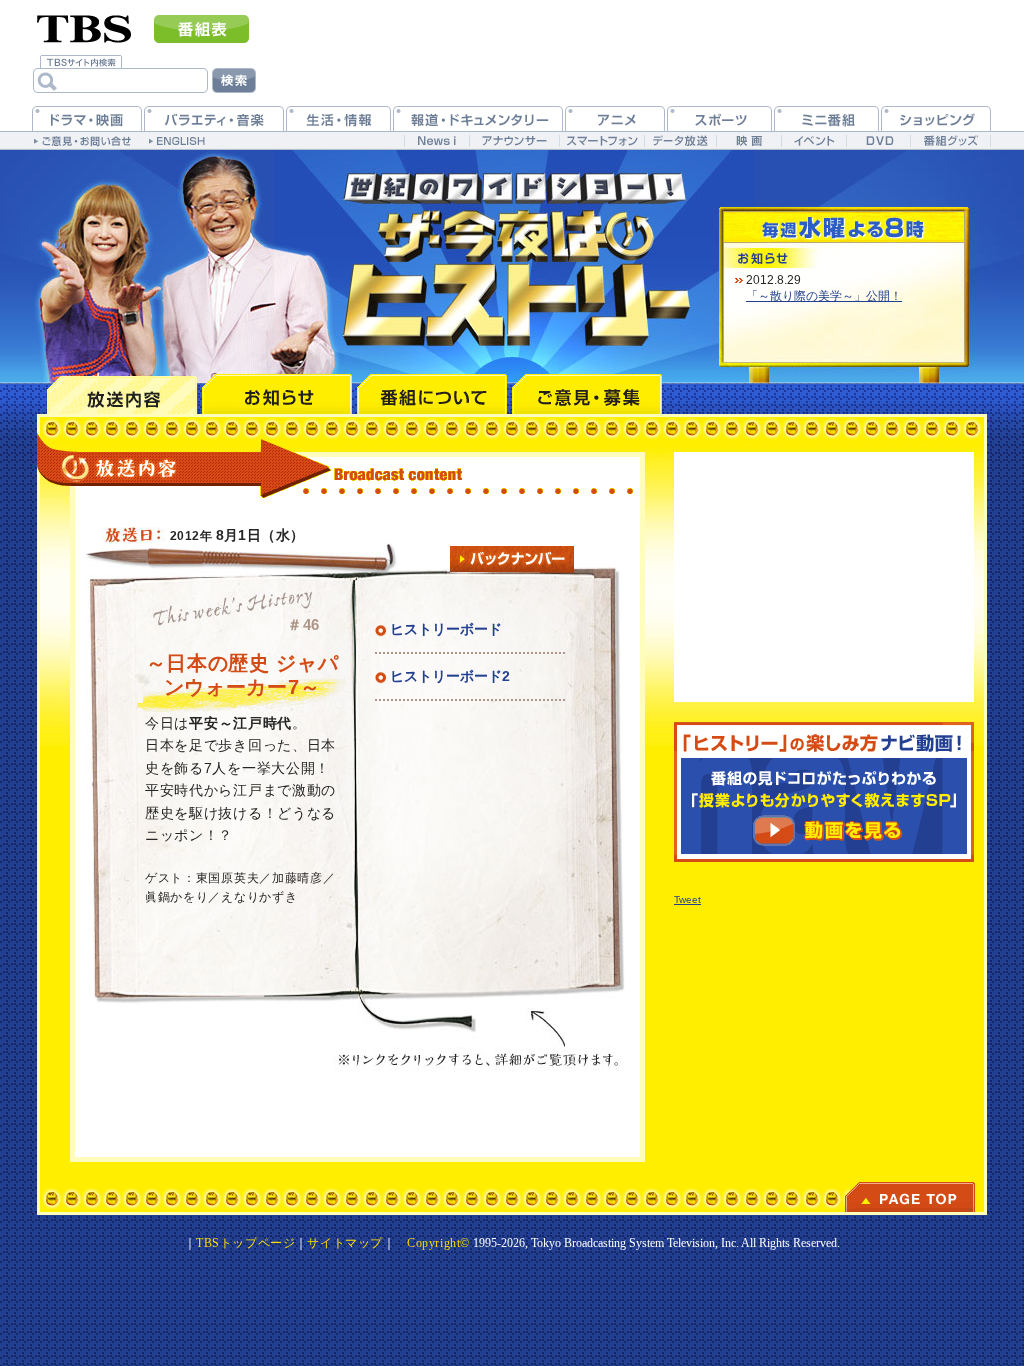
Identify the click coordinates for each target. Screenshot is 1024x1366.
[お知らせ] (277, 394)
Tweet (687, 899)
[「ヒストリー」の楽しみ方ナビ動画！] (824, 792)
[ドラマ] (87, 118)
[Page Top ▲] (910, 1197)
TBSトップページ (245, 1243)
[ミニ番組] (826, 118)
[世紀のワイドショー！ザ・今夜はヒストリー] (522, 257)
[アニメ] (615, 118)
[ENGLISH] (179, 140)
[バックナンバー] (512, 559)
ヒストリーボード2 (450, 676)
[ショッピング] (936, 118)
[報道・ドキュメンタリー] (478, 118)
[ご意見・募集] (587, 394)
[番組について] (432, 394)
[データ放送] (680, 140)
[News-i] (436, 140)
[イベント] (813, 140)
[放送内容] (122, 394)
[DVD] (878, 140)
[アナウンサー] (514, 140)
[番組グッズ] (950, 140)
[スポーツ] (719, 118)
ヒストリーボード (446, 629)
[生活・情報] (338, 118)
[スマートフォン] (601, 140)
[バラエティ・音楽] (214, 118)
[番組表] (201, 29)
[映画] (748, 140)
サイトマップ (345, 1243)
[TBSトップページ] (84, 27)
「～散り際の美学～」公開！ (824, 296)
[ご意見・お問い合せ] (84, 140)
